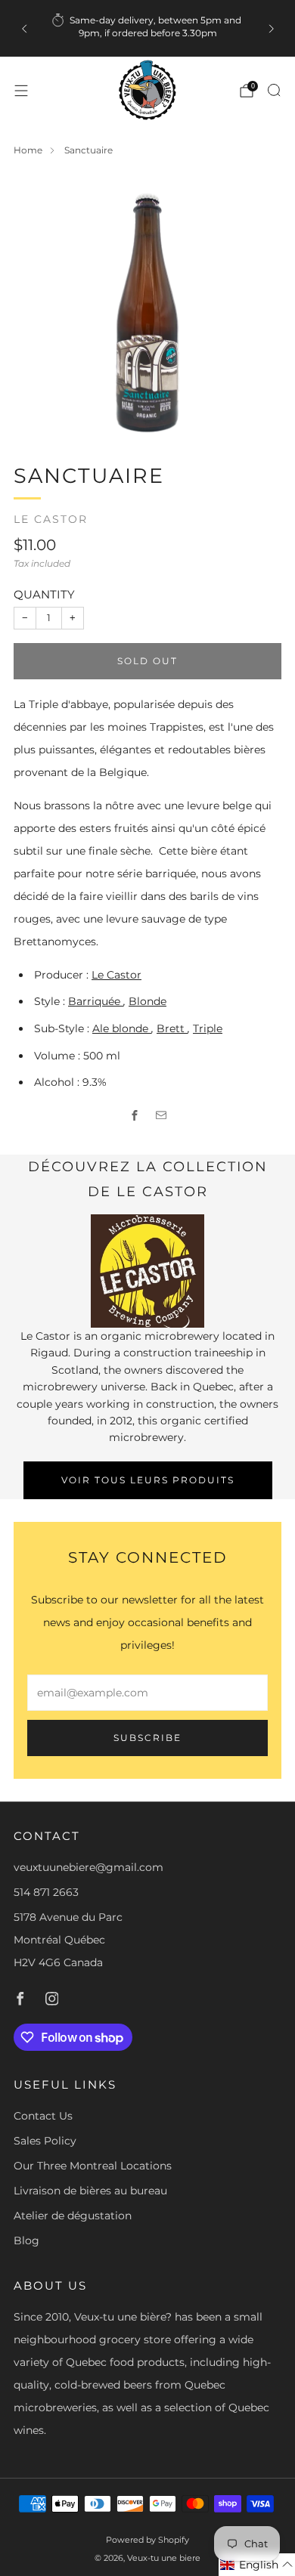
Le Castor (51, 519)
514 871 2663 (46, 1892)
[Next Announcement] (272, 29)
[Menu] (21, 91)
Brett (172, 1028)
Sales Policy (45, 2141)
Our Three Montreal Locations (93, 2166)
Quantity (44, 594)
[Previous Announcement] (24, 29)
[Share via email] (161, 1115)
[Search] (274, 90)
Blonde (147, 1001)
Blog (26, 2240)
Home (28, 150)
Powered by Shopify (147, 2540)
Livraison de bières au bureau (90, 2191)
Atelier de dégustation (73, 2216)
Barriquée (96, 1001)
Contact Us (43, 2116)
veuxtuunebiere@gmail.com (88, 1867)
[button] (257, 2565)
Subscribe (147, 1738)
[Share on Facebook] (134, 1115)
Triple (208, 1028)
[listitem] (148, 28)
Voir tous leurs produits (148, 1480)
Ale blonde (122, 1028)
